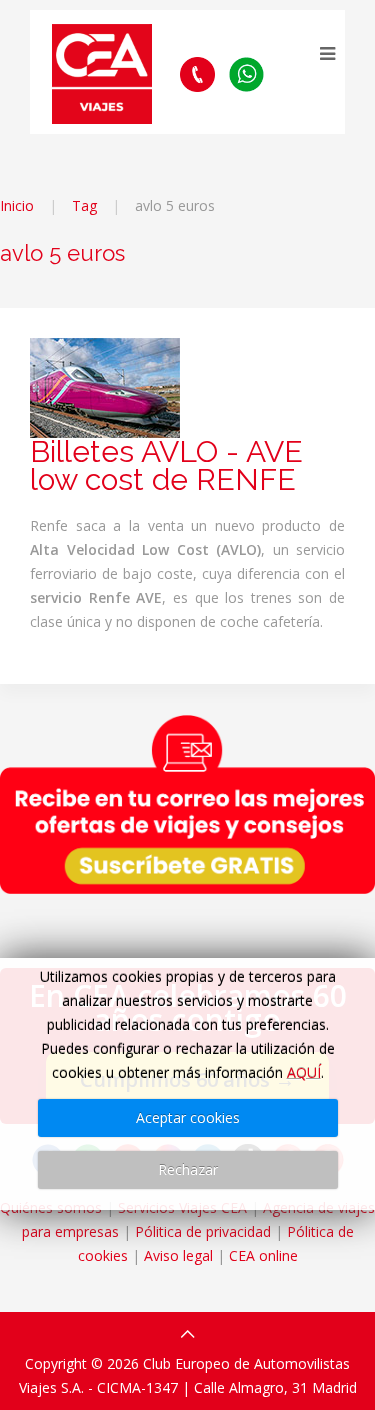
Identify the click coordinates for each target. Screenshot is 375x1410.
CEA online (263, 1255)
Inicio (17, 205)
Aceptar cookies (188, 1117)
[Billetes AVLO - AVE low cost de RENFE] (105, 386)
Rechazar (188, 1169)
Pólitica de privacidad (203, 1231)
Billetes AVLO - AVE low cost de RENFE (166, 465)
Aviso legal (178, 1255)
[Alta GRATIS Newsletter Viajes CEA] (187, 804)
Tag (84, 205)
